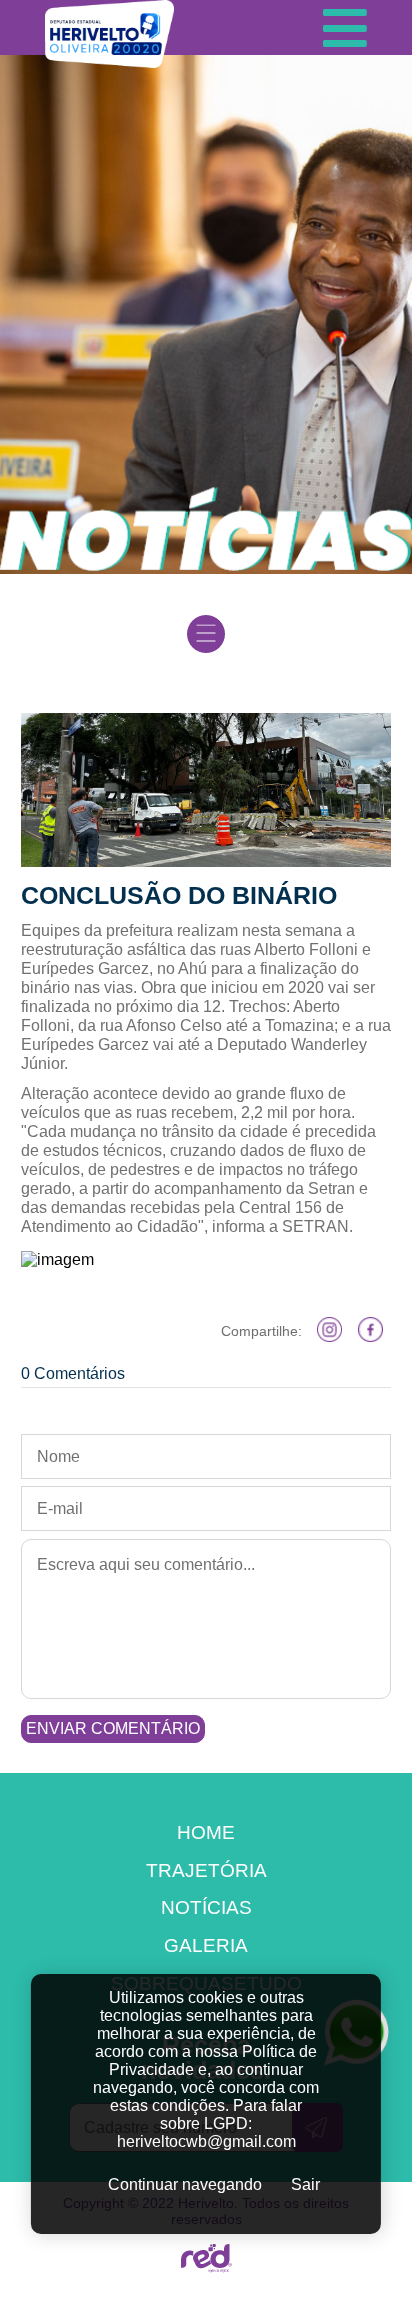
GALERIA (206, 1945)
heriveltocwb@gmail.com (206, 2141)
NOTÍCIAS (206, 1907)
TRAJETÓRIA (206, 1870)
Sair (305, 2184)
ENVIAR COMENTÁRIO (113, 1728)
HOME (206, 1832)
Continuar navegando (185, 2184)
